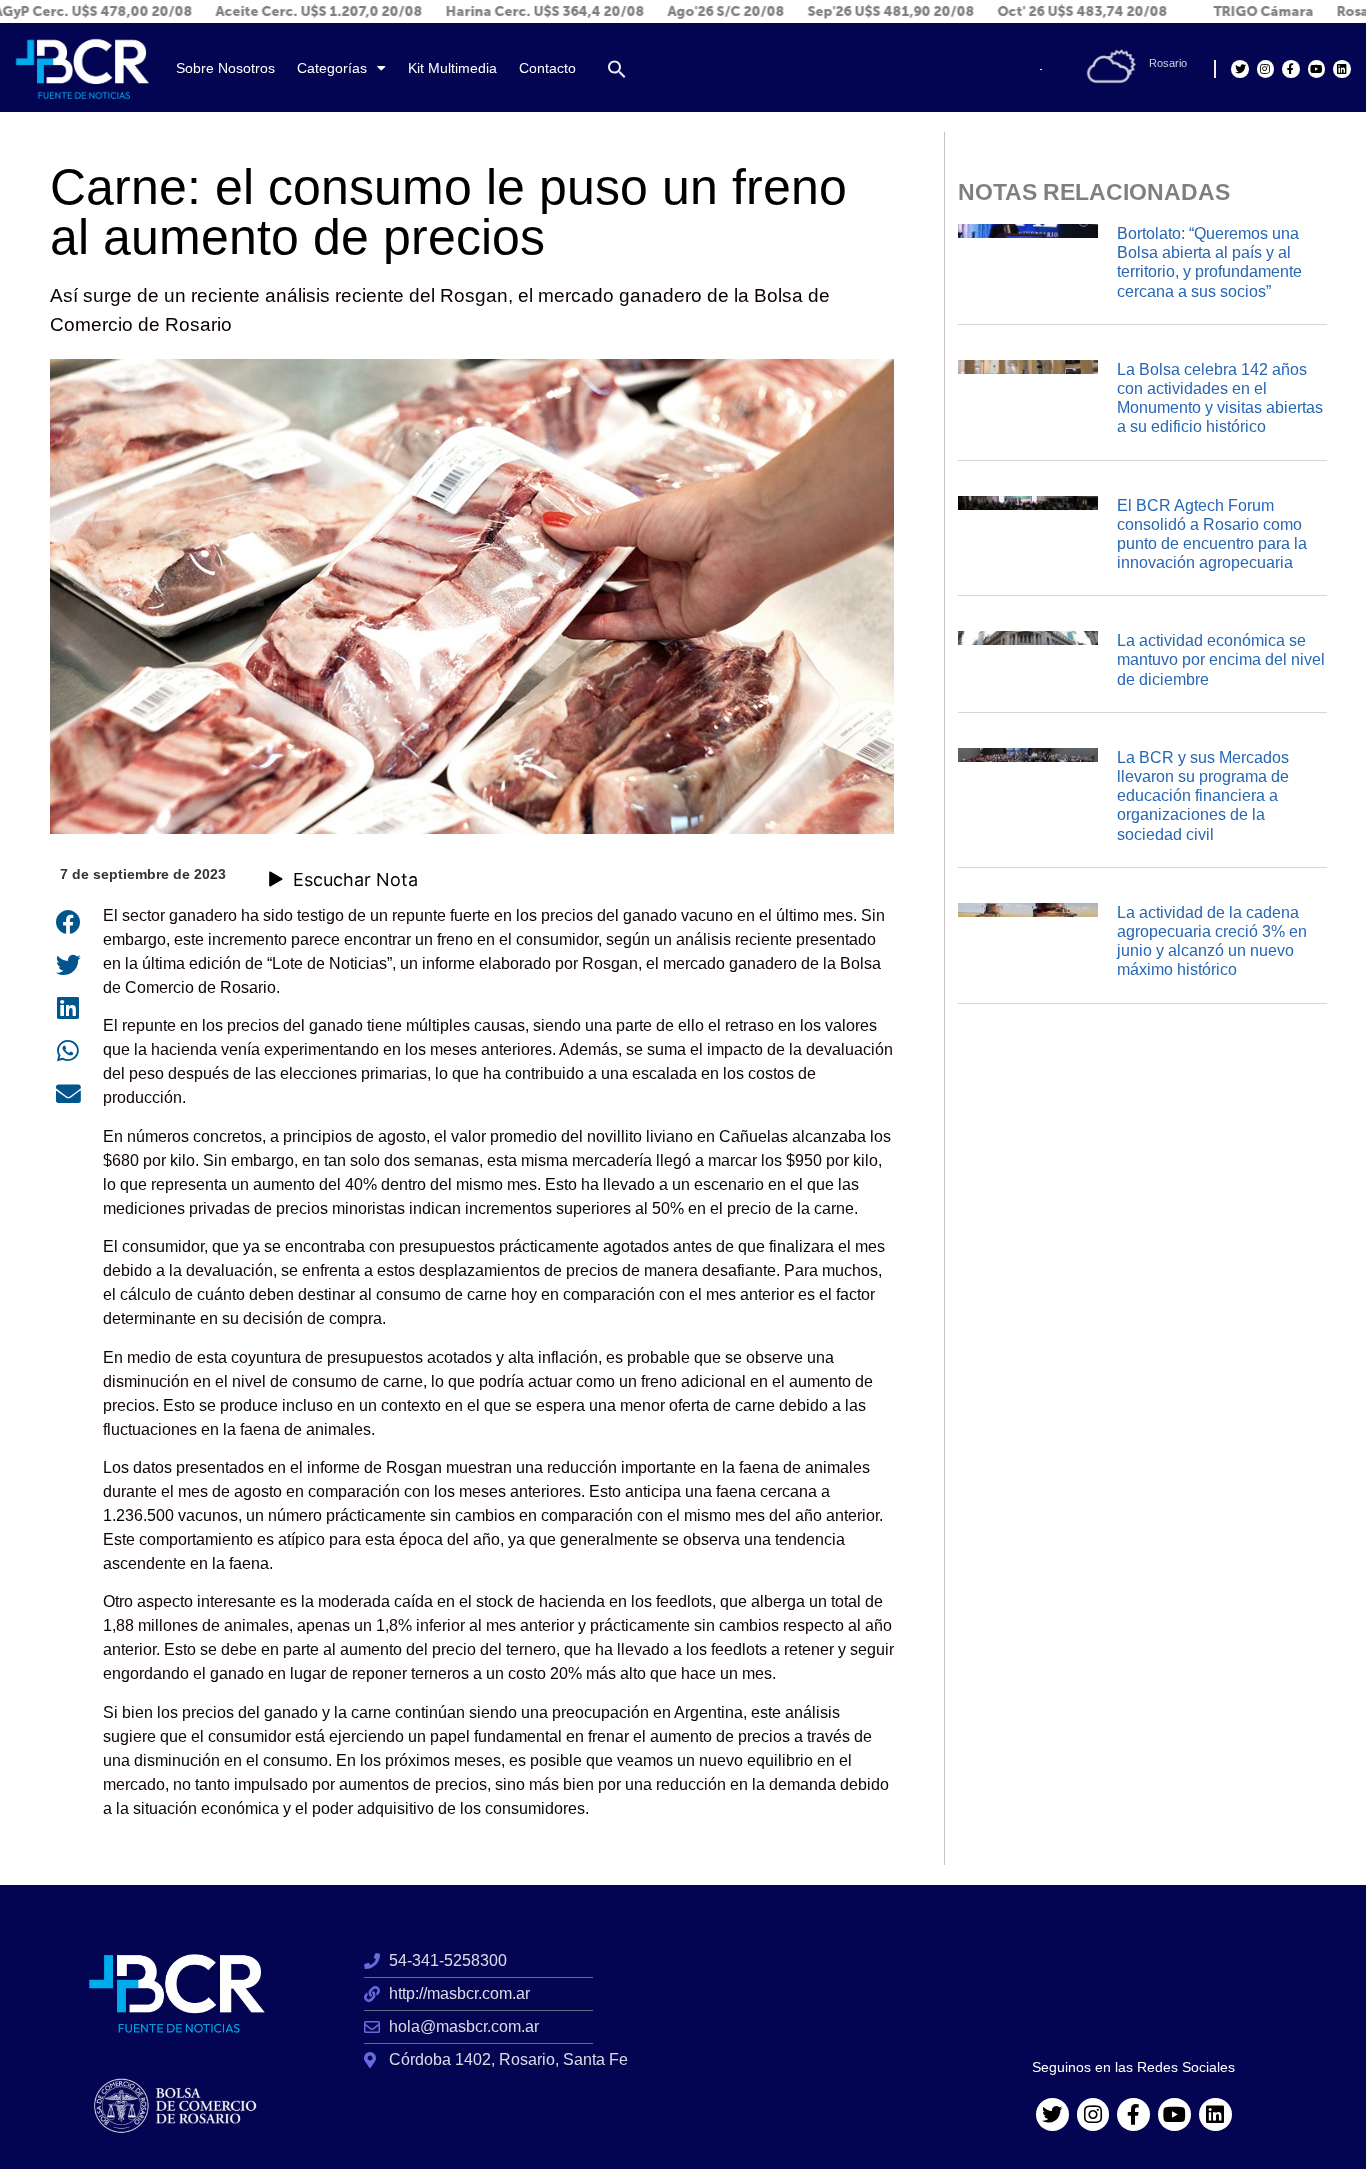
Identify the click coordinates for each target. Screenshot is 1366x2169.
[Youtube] (1316, 68)
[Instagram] (1265, 68)
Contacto (547, 68)
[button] (617, 69)
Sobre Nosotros (225, 68)
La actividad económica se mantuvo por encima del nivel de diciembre (1221, 659)
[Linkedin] (1341, 68)
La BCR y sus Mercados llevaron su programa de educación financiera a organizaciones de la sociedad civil (1203, 796)
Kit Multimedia (452, 68)
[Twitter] (1239, 68)
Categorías (332, 68)
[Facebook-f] (1290, 68)
